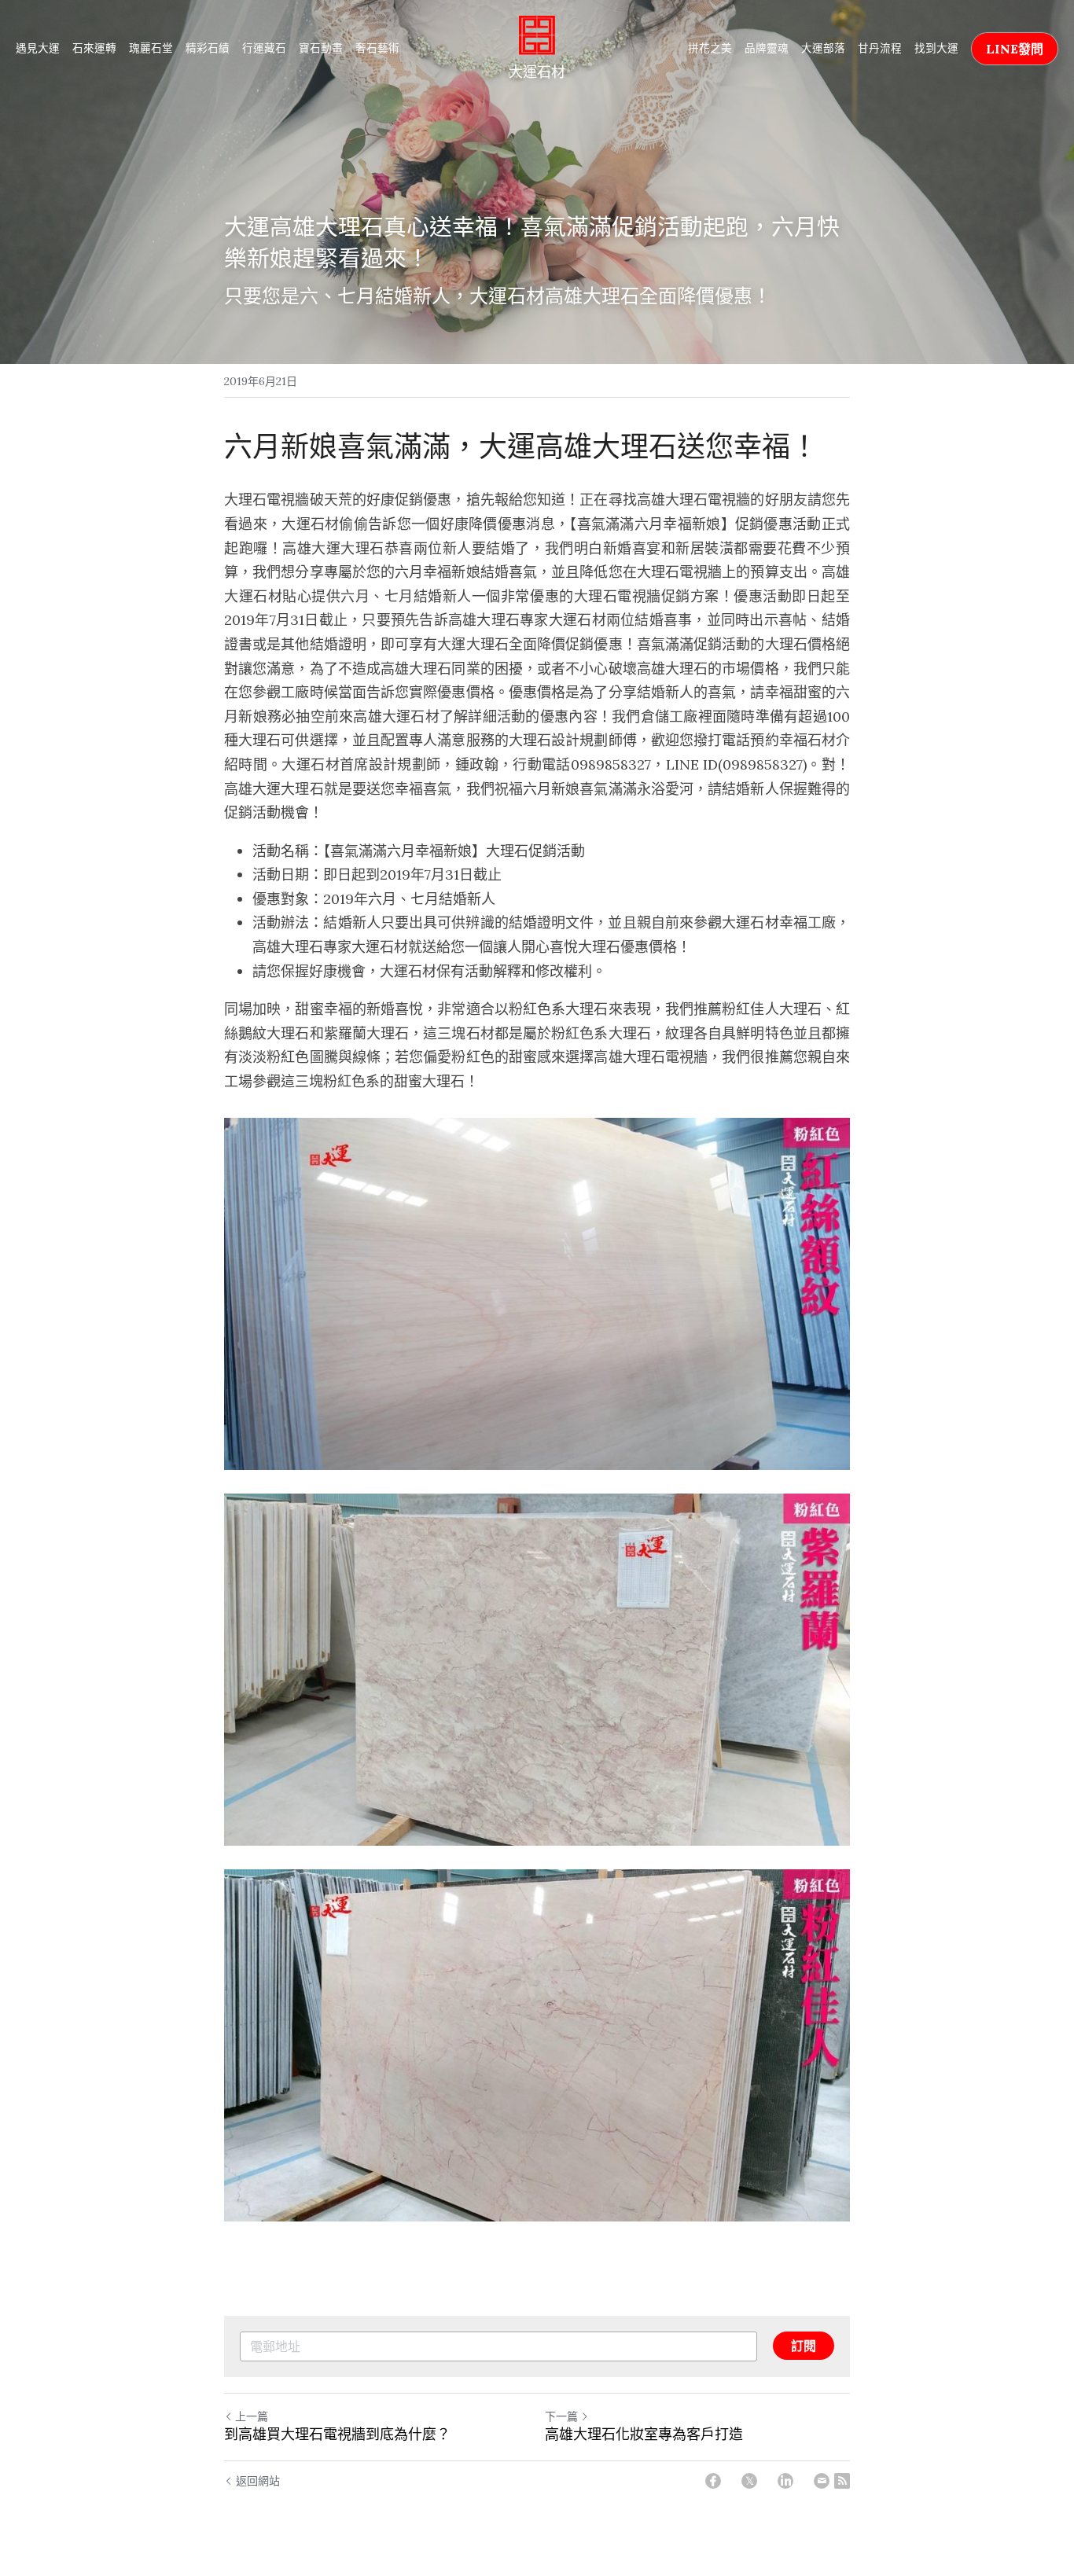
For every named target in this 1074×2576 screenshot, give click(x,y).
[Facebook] (713, 2481)
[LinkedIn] (785, 2481)
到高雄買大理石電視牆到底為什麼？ (337, 2435)
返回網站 (258, 2481)
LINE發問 (1015, 49)
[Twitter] (749, 2481)
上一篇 (252, 2416)
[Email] (822, 2481)
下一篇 (561, 2416)
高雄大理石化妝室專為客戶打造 (644, 2435)
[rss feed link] (842, 2481)
